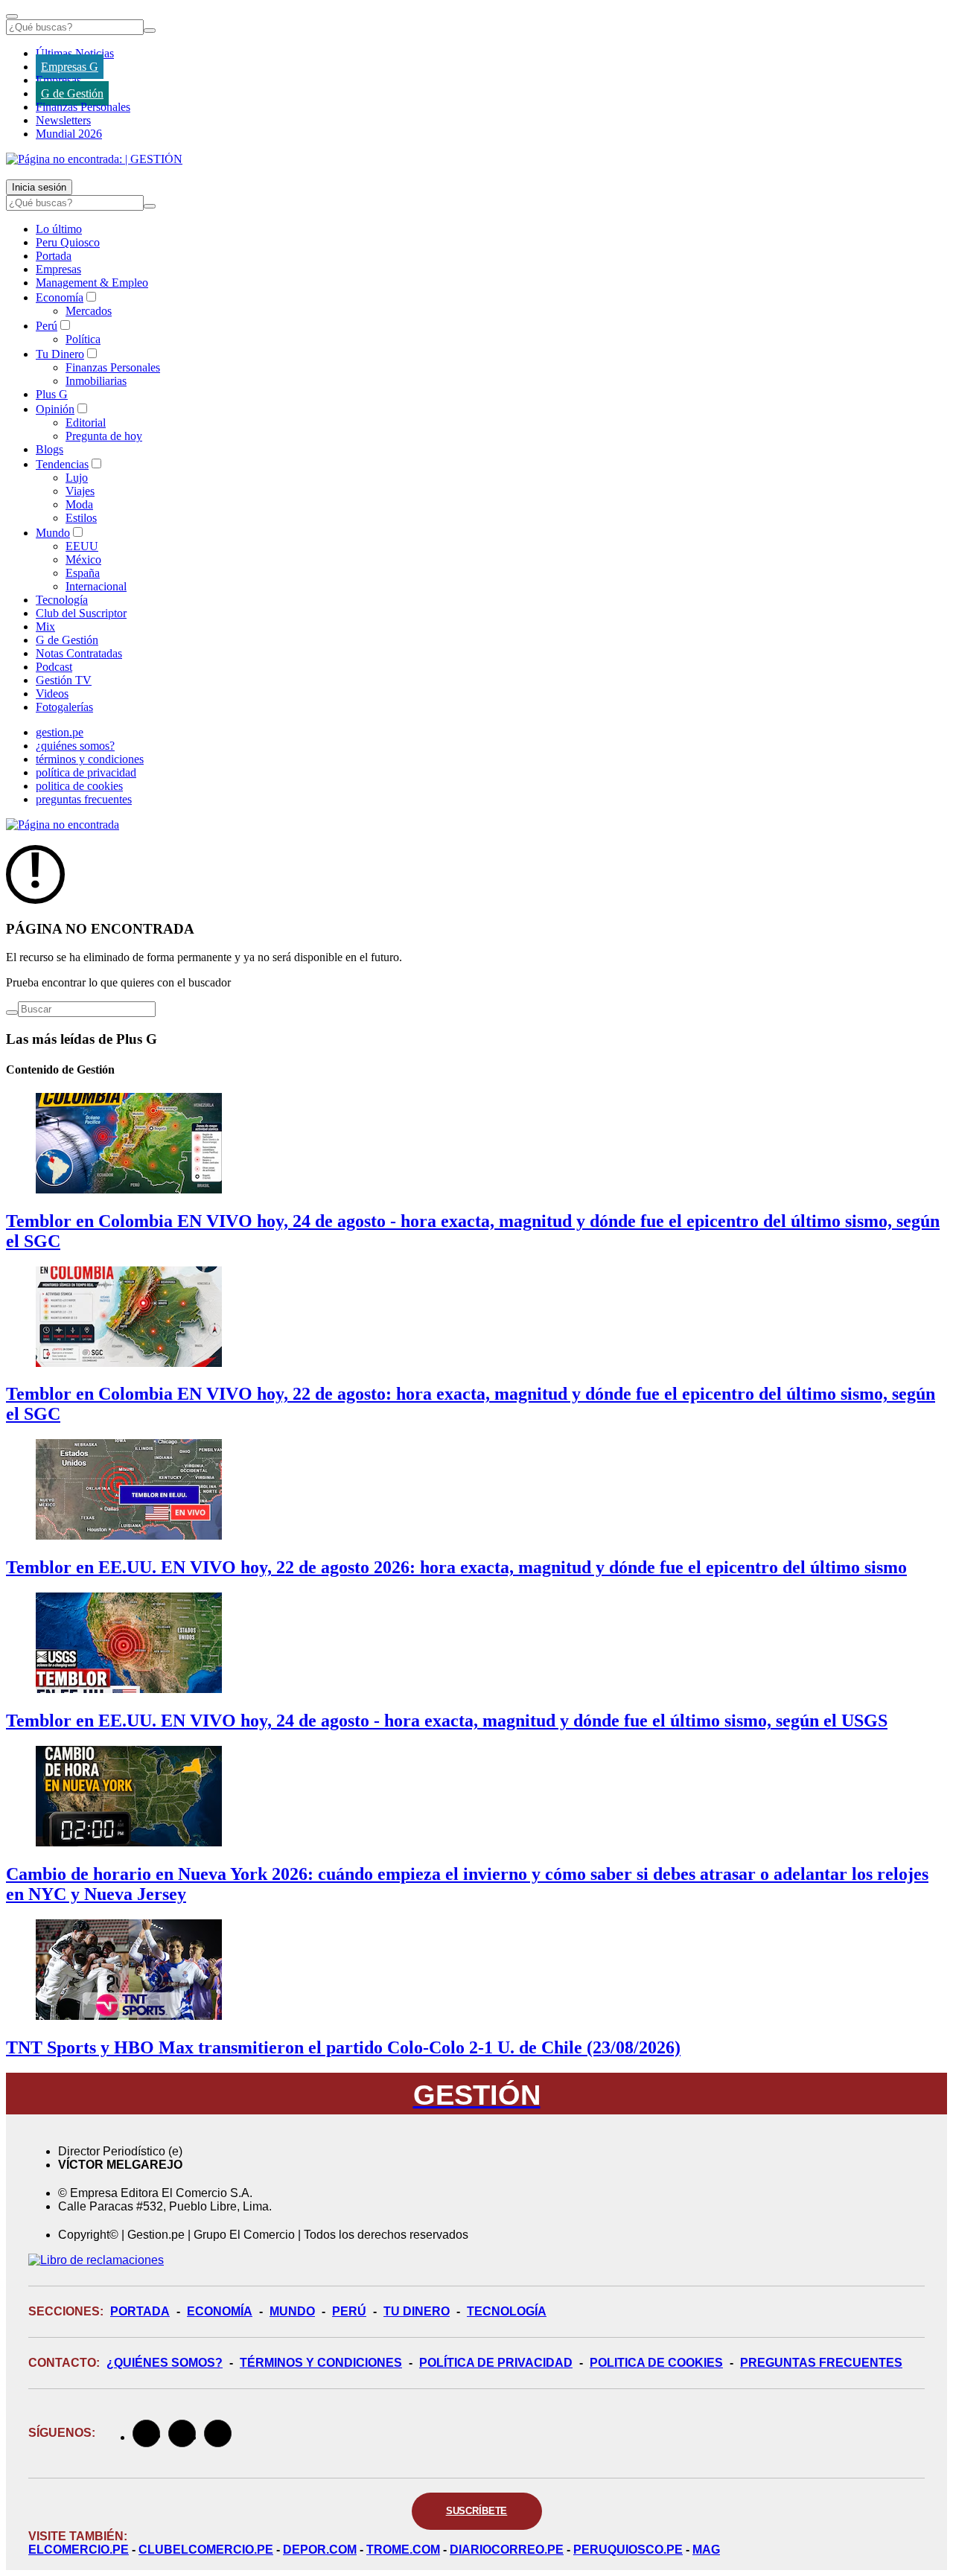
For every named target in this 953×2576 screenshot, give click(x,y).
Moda (79, 504)
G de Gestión (72, 93)
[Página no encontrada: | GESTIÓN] (94, 159)
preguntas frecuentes (84, 799)
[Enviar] (150, 31)
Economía (60, 297)
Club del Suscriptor (81, 613)
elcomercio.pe (79, 2550)
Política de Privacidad (496, 2363)
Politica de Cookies (656, 2363)
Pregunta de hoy (104, 436)
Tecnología (62, 600)
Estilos (81, 518)
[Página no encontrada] (63, 825)
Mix (45, 627)
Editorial (86, 423)
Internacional (96, 586)
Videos (52, 694)
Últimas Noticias (75, 53)
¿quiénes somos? (75, 746)
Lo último (59, 229)
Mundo (53, 533)
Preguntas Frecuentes (821, 2363)
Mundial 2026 (69, 134)
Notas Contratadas (79, 653)
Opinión (55, 409)
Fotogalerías (64, 707)
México (83, 559)
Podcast (54, 667)
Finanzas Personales (83, 107)
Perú (47, 326)
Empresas (58, 80)
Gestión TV (64, 680)
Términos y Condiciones (321, 2363)
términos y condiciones (90, 759)
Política (83, 339)
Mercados (89, 311)
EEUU (82, 546)
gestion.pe (60, 732)
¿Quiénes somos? (165, 2363)
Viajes (80, 491)
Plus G (52, 394)
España (83, 573)
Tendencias (62, 464)
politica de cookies (79, 786)
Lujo (77, 478)
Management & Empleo (92, 283)
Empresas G (70, 67)
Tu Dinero (60, 354)
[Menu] (12, 16)
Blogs (50, 449)
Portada (54, 256)
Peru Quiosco (68, 242)
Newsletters (63, 120)
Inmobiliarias (96, 381)
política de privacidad (86, 772)
